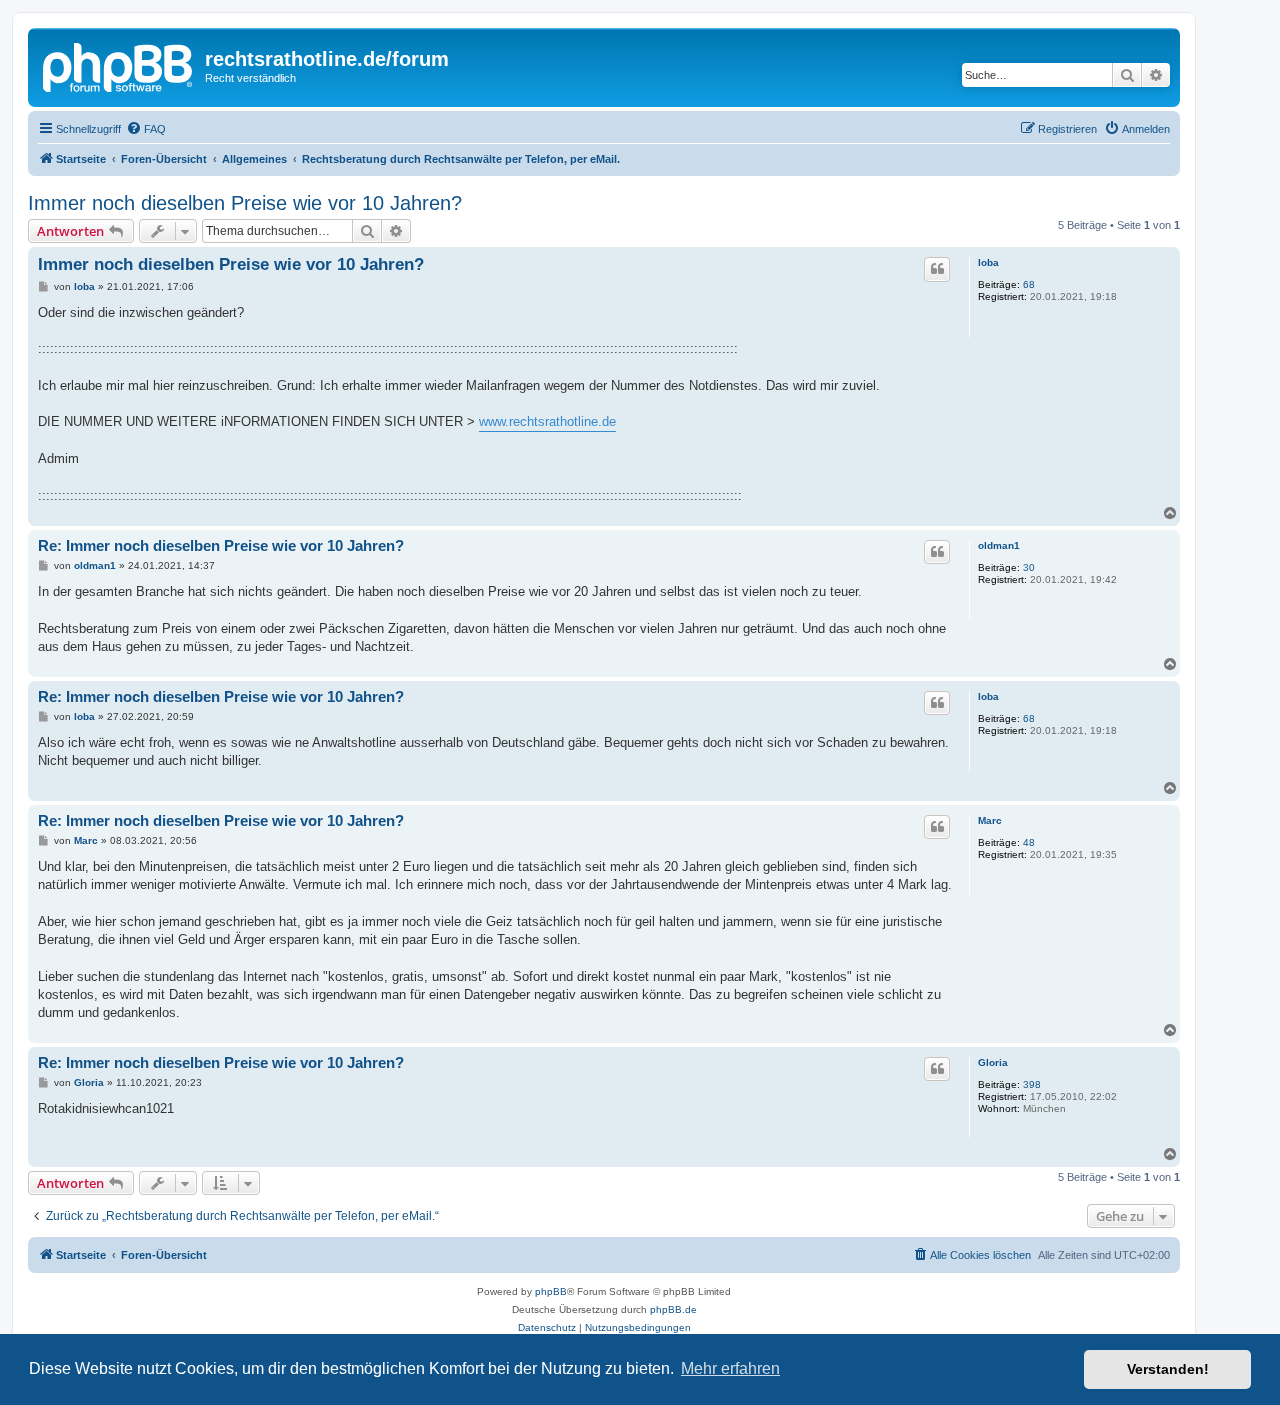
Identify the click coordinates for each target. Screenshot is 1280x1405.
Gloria (993, 1062)
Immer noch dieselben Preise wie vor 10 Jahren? (245, 203)
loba (988, 262)
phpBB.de (673, 1309)
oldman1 (999, 545)
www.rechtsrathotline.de (547, 421)
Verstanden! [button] (1168, 1369)
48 (1029, 842)
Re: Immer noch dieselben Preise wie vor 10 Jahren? (221, 545)
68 (1029, 284)
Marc (990, 820)
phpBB (551, 1291)
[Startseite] (119, 65)
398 (1032, 1084)
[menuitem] (146, 129)
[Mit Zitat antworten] (937, 269)
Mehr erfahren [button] (730, 1368)
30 (1029, 567)
